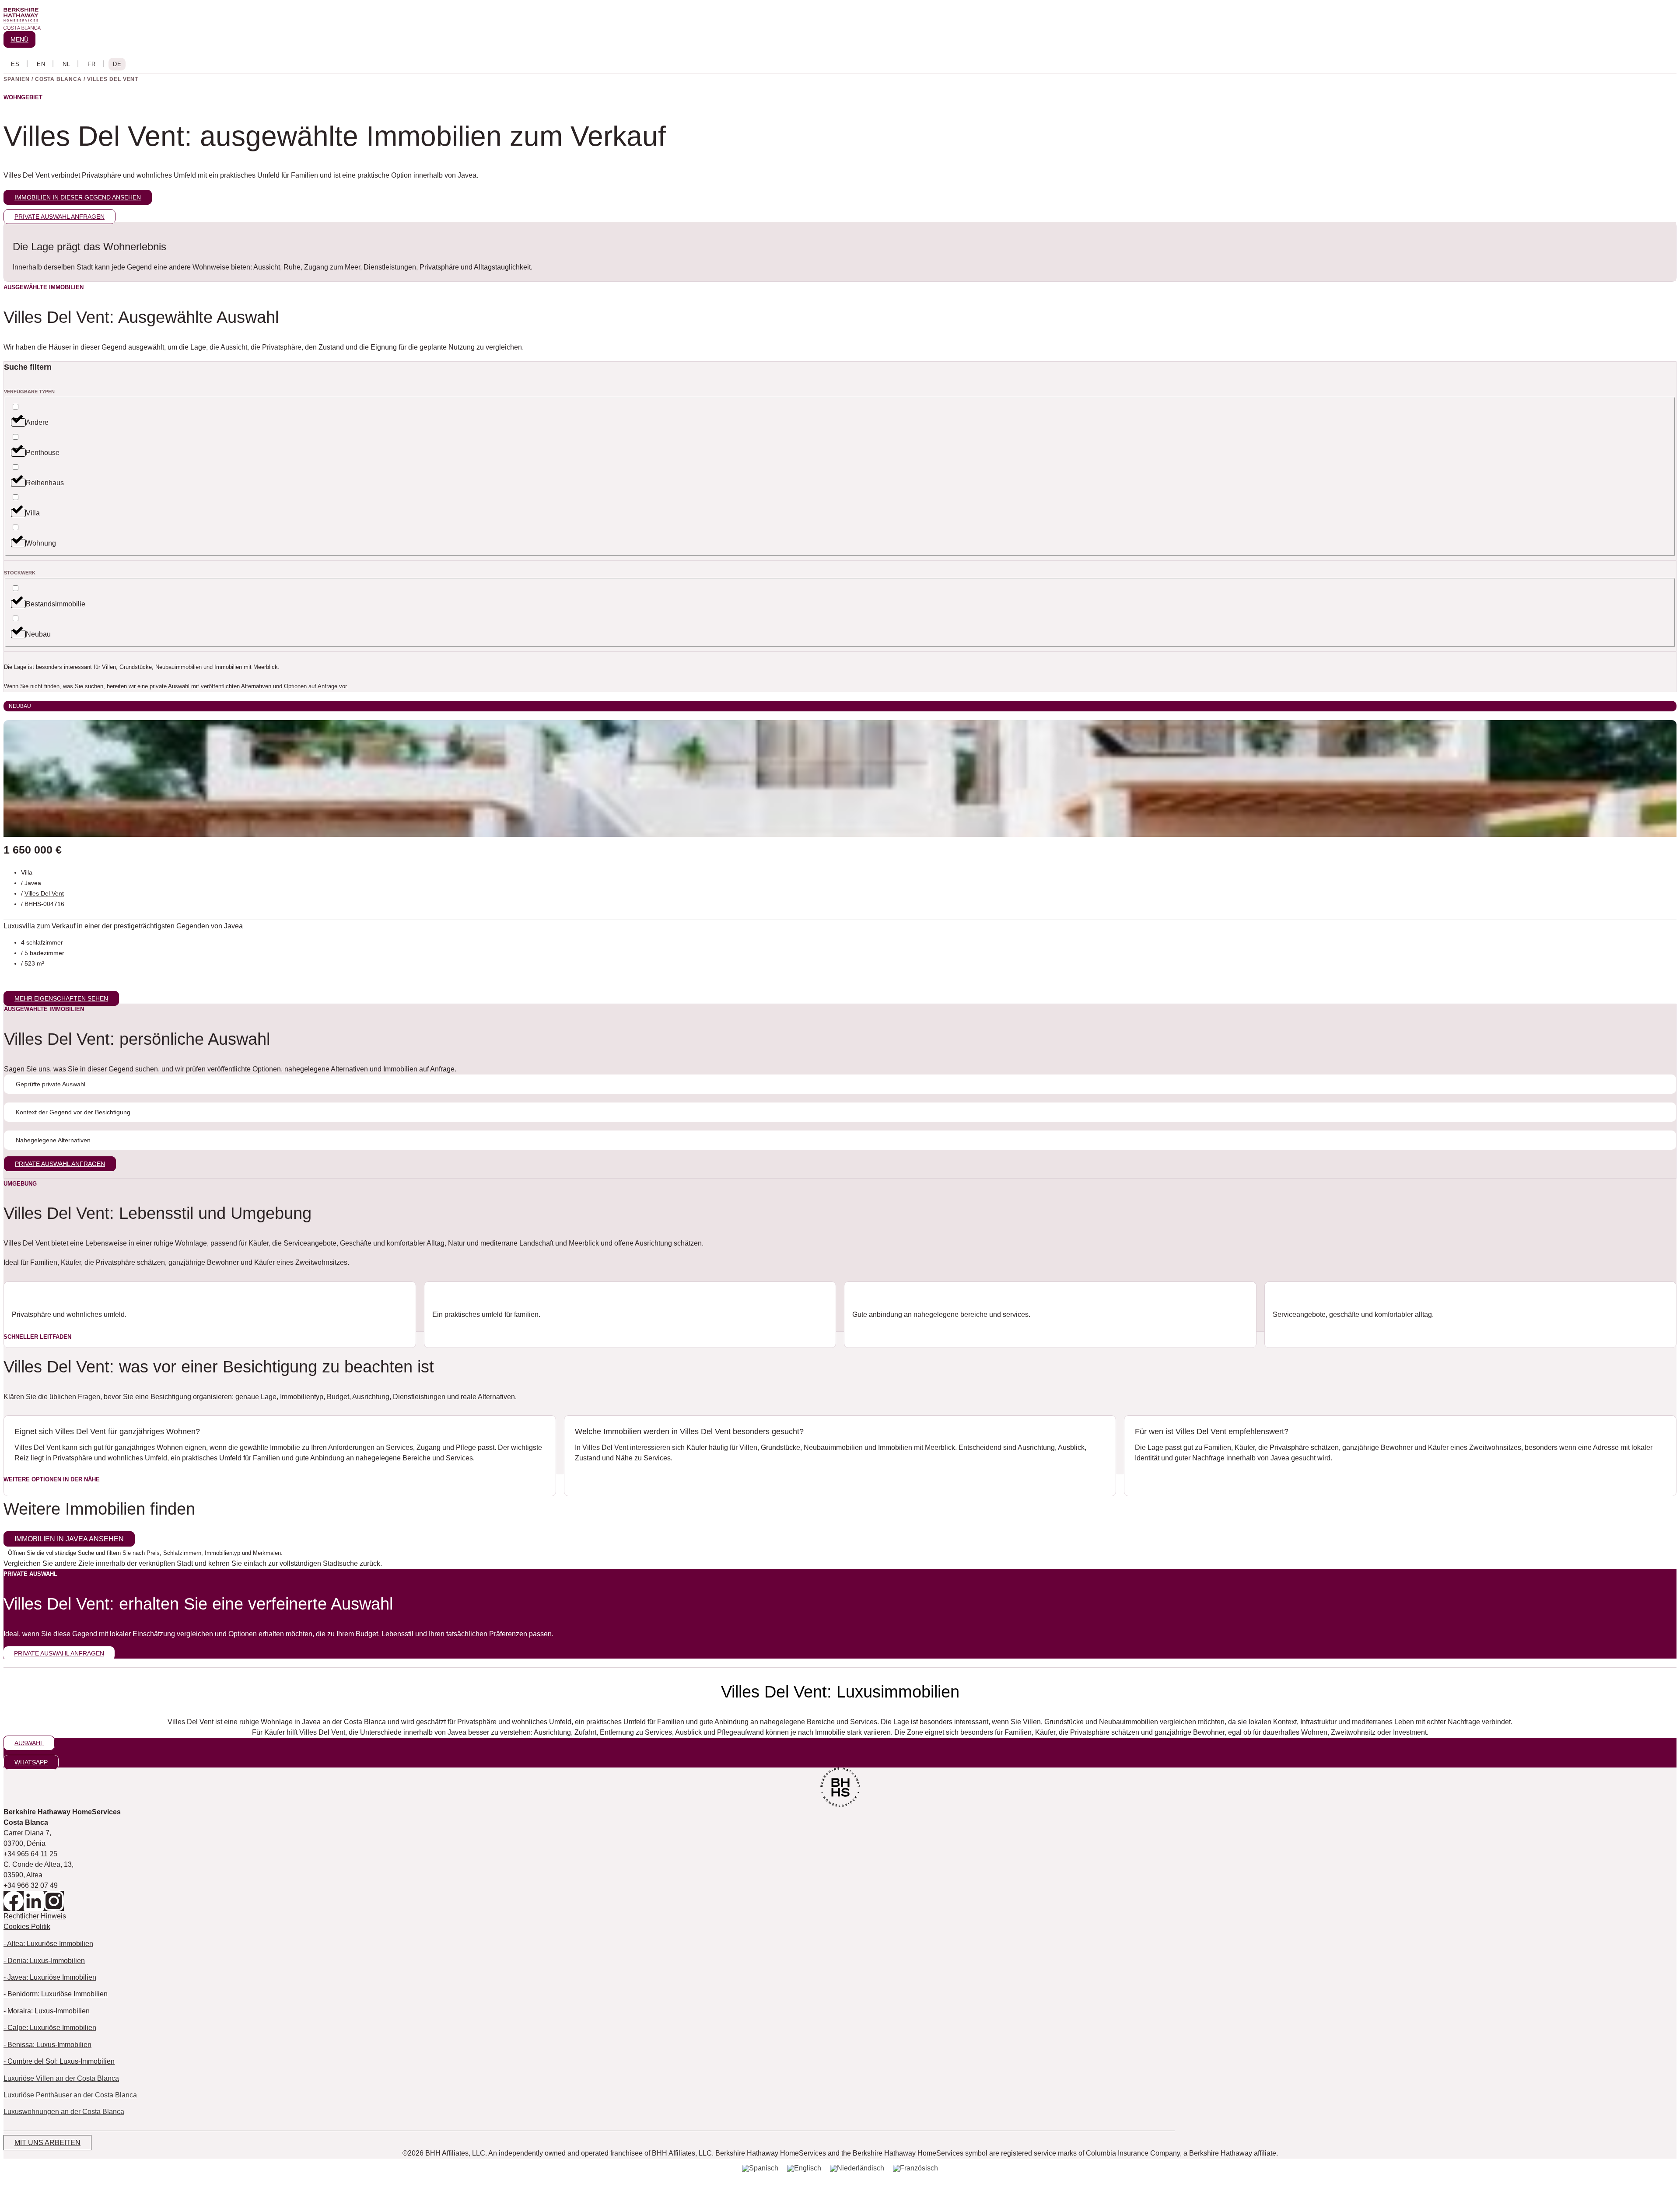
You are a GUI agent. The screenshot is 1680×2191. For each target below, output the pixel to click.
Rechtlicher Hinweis (35, 1916)
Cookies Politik (27, 1927)
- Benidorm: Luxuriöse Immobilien (56, 1994)
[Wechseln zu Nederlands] (66, 64)
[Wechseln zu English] (41, 64)
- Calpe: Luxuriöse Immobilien (50, 2028)
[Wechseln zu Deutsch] (117, 64)
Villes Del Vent (44, 893)
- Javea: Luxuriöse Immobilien (50, 1977)
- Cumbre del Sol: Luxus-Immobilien (59, 2061)
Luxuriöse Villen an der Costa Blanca (61, 2078)
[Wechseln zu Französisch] (915, 2168)
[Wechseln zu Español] (15, 64)
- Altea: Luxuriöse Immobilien (48, 1944)
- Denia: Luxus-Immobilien (44, 1961)
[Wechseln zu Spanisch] (760, 2168)
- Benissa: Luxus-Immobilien (47, 2045)
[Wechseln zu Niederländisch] (857, 2168)
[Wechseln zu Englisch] (804, 2168)
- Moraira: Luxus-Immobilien (47, 2011)
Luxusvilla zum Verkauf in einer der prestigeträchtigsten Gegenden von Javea (123, 926)
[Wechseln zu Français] (91, 64)
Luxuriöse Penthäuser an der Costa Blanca (70, 2095)
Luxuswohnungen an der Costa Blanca (64, 2112)
